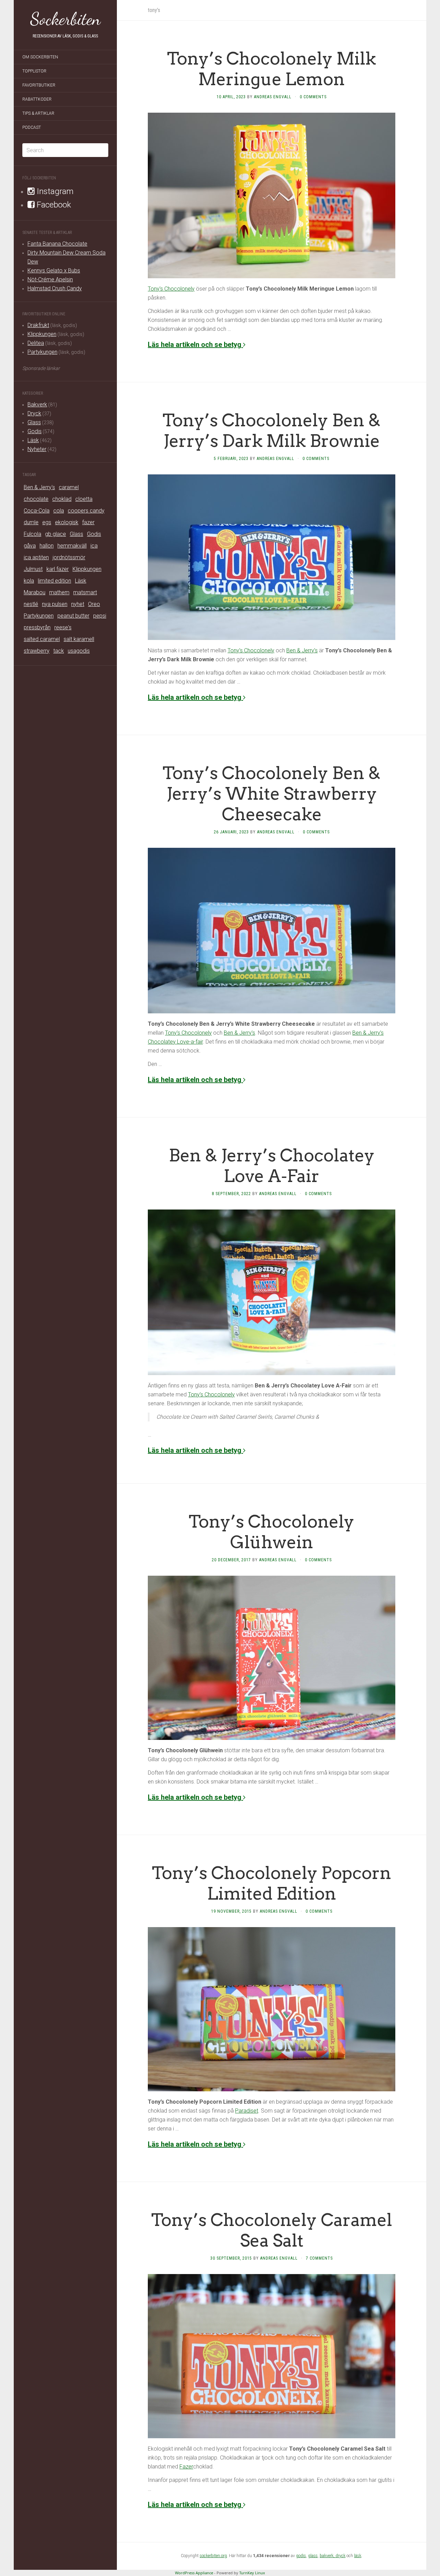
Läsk (33, 440)
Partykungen (42, 352)
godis (301, 2556)
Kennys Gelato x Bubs (54, 271)
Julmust (33, 569)
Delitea (36, 343)
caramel (69, 487)
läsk (358, 2556)
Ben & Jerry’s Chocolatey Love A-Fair (272, 1166)
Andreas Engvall (273, 97)
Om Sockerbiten (40, 57)
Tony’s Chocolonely (171, 289)
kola (29, 581)
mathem (59, 592)
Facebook (53, 205)
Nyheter (37, 449)
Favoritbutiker (39, 85)
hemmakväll (72, 546)
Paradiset (247, 2111)
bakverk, (328, 2556)
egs (47, 522)
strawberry (37, 651)
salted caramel (42, 639)
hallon (47, 546)
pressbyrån (37, 627)
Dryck (34, 413)
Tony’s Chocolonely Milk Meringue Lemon (272, 69)
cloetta (84, 499)
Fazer (186, 2467)
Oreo (94, 604)
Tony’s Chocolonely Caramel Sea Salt (272, 2230)
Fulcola (32, 534)
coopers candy (86, 511)
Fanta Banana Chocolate (57, 244)
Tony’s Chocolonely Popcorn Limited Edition (272, 1883)
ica (94, 546)
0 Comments (313, 97)
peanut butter (73, 616)
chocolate (36, 499)
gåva (30, 546)
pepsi (100, 616)
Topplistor (34, 71)
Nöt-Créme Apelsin (50, 279)
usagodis (79, 651)
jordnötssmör (69, 557)
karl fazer (58, 569)
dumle (31, 522)
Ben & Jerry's (39, 487)
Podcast (32, 127)
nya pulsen (55, 604)
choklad (62, 499)
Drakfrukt (38, 325)
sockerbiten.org (213, 2556)
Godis (35, 431)
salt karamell (79, 639)
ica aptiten (36, 557)
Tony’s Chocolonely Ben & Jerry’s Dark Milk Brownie (272, 430)
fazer (88, 522)
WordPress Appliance (194, 2573)
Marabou (35, 592)
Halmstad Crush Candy (55, 288)
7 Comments (319, 2258)
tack (59, 651)
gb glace (56, 534)
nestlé (31, 604)
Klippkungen (42, 334)
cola (59, 511)
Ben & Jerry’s (302, 650)
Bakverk (37, 404)
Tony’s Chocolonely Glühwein (272, 1532)
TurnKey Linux (252, 2573)
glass (313, 2556)
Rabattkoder (37, 99)
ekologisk (67, 522)
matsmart (85, 592)
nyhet (78, 604)
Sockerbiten (65, 19)
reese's (63, 627)
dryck (340, 2556)
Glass (34, 422)
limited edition (54, 581)
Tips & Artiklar (38, 113)
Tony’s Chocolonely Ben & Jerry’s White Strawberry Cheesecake (272, 794)
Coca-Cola (37, 511)
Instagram (54, 191)
